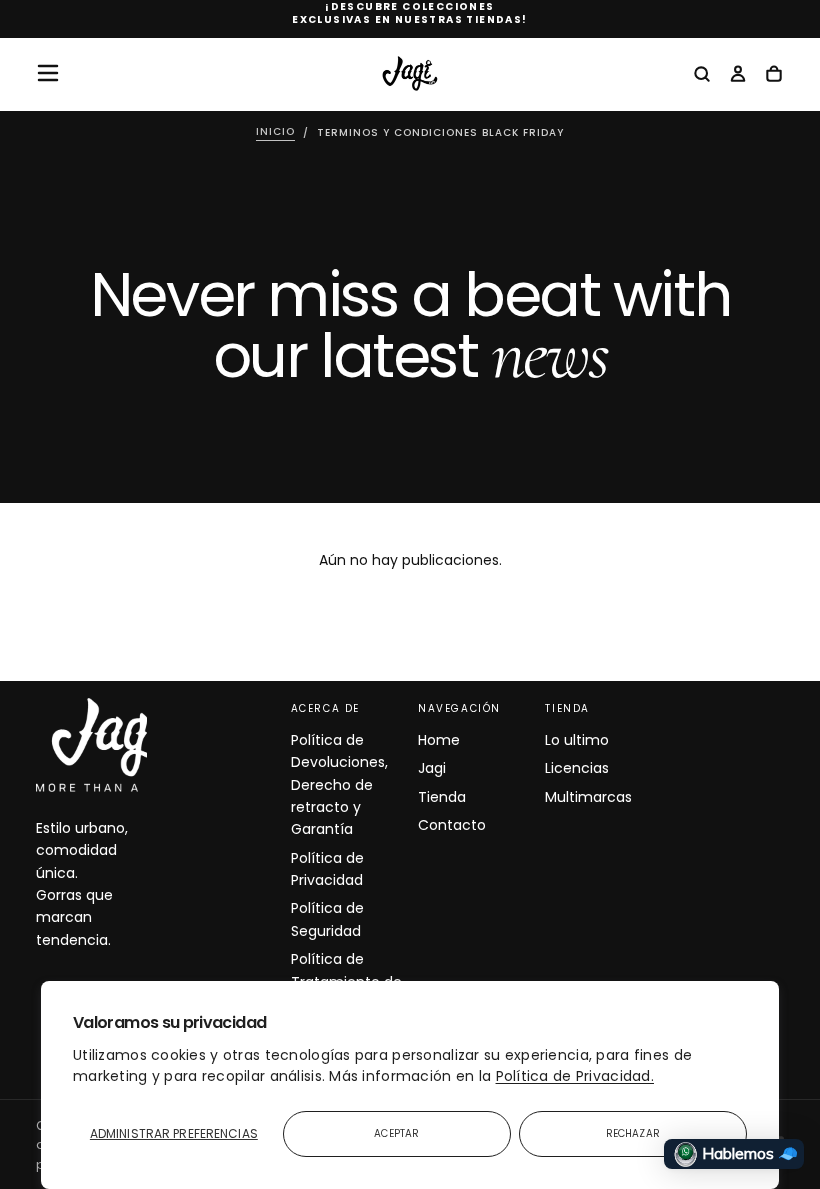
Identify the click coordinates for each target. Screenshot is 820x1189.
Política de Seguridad (327, 919)
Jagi (432, 768)
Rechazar (633, 1133)
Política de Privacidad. (575, 1076)
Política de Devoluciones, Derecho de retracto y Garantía (339, 785)
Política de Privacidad (327, 869)
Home (439, 740)
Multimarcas (588, 797)
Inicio (275, 132)
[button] (48, 73)
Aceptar (396, 1133)
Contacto (452, 825)
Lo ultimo (577, 740)
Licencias (577, 768)
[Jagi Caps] (116, 745)
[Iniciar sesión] (738, 75)
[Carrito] (774, 75)
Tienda (442, 797)
